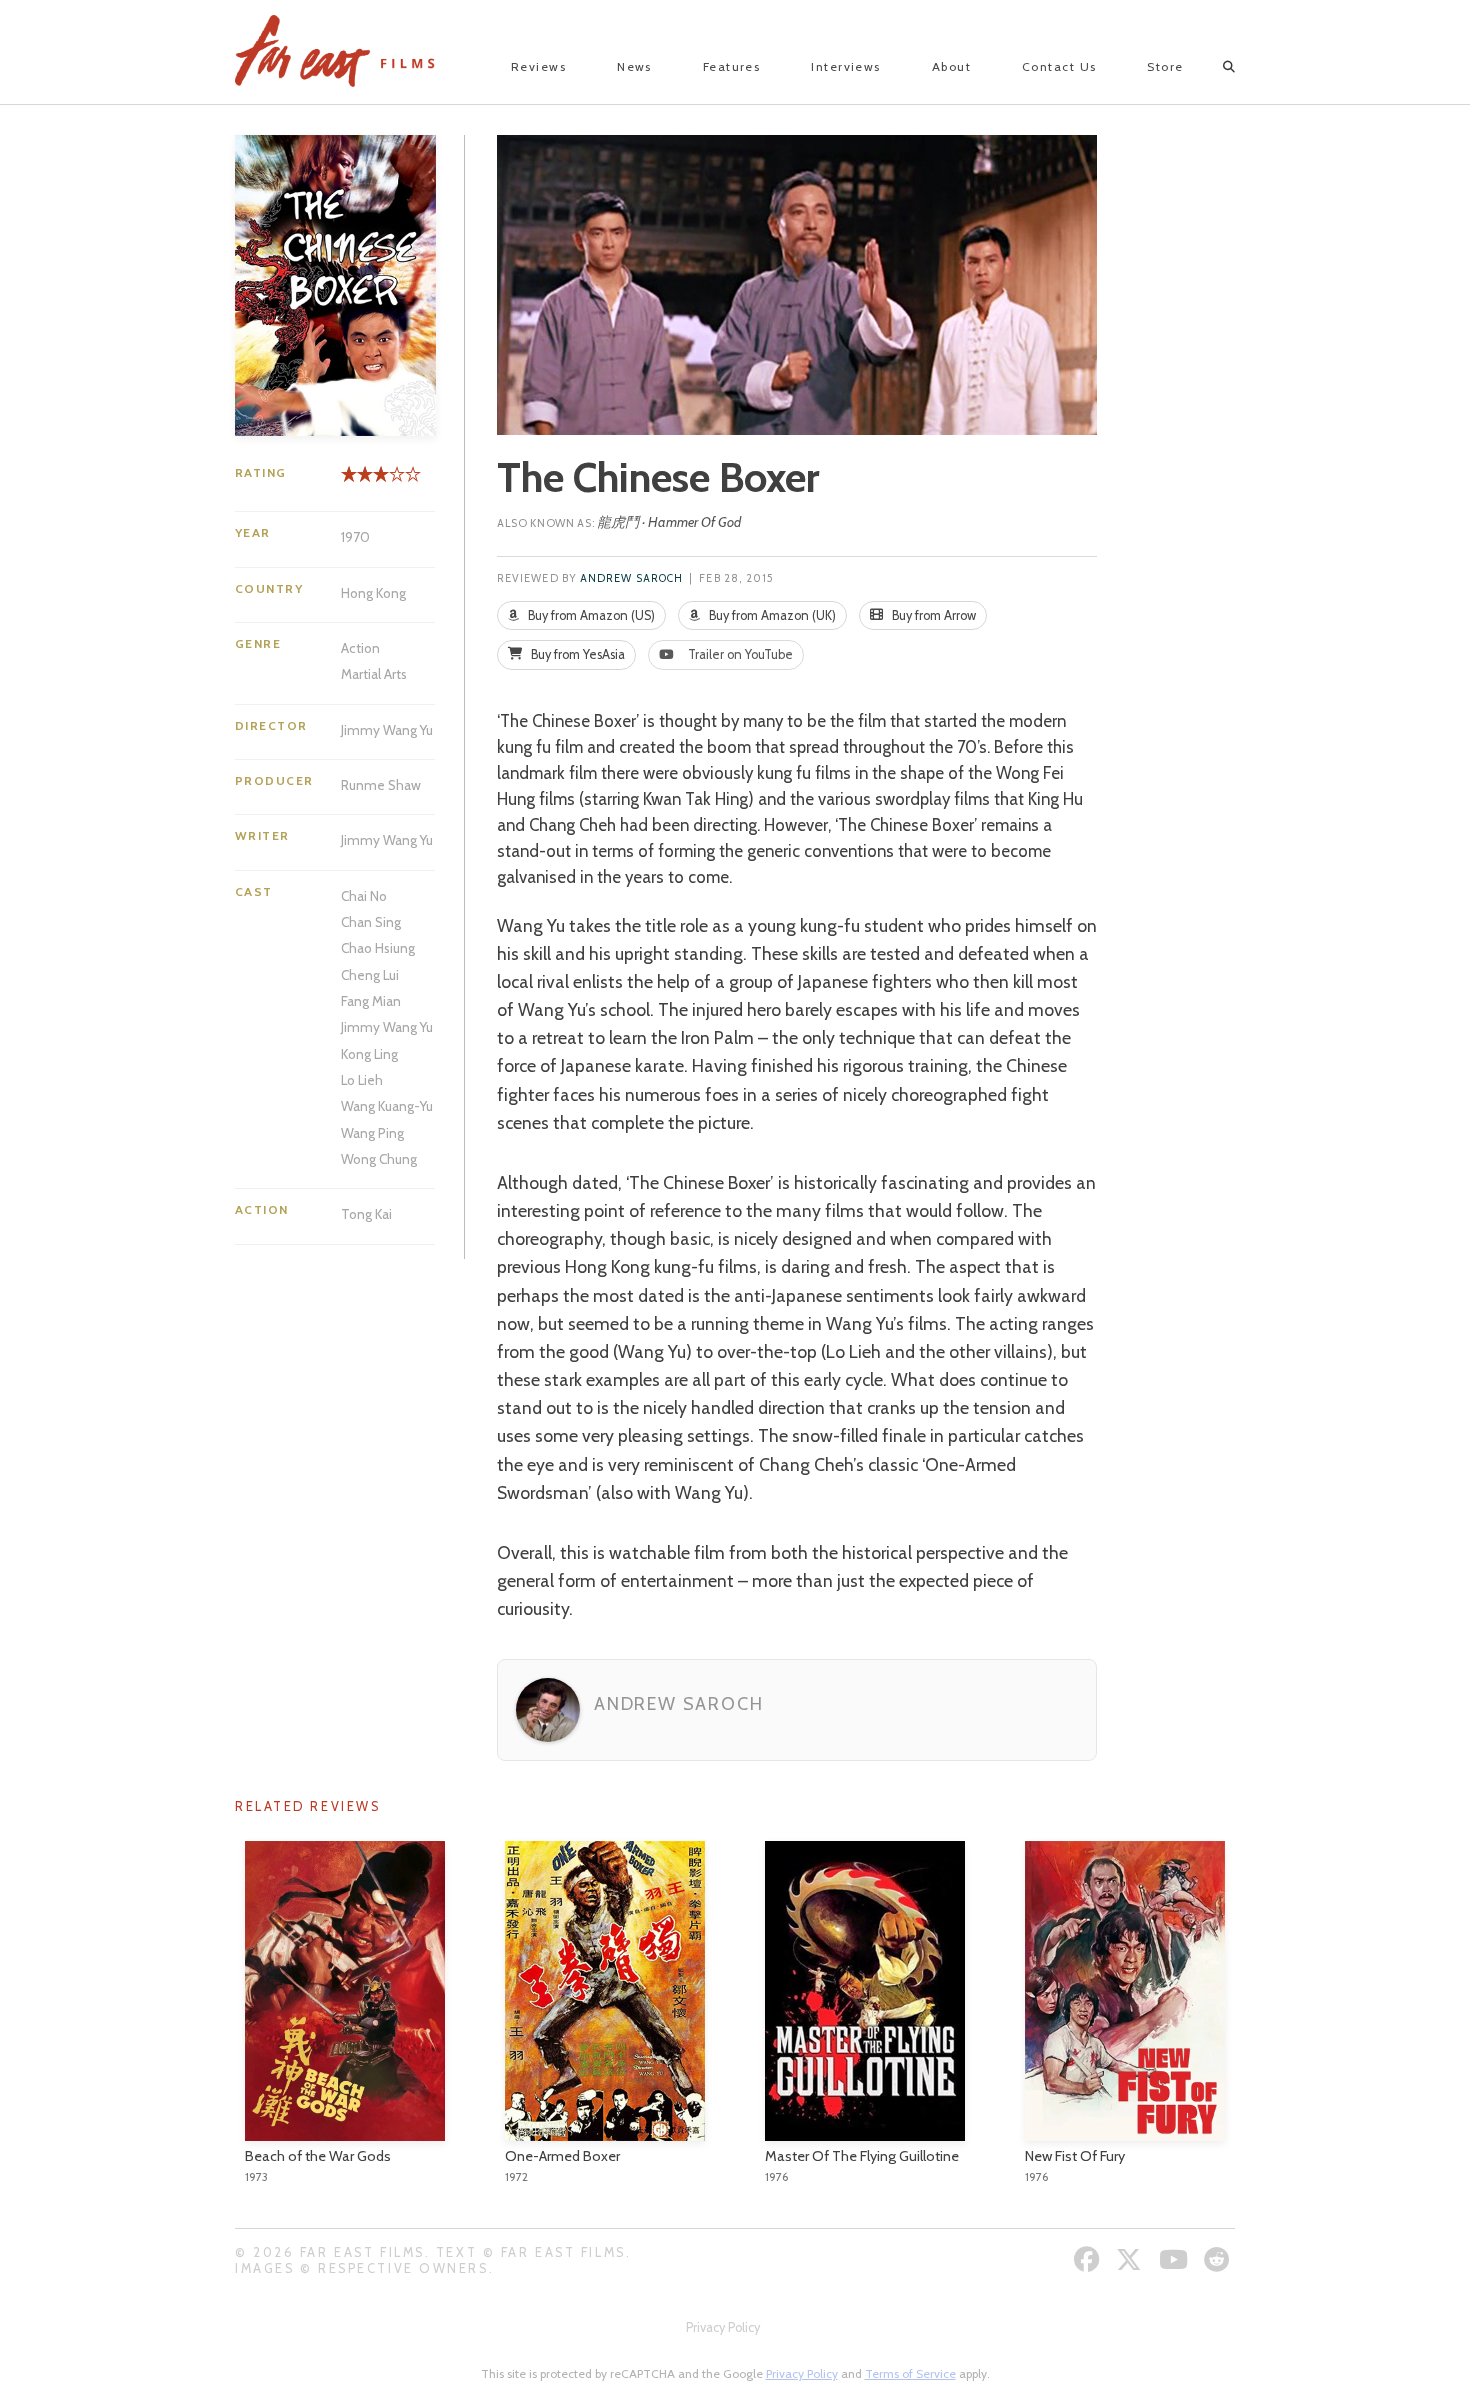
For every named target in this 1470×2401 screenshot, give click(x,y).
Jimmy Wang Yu (387, 730)
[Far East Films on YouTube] (1176, 2259)
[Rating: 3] (365, 481)
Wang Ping (372, 1133)
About (951, 66)
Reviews (538, 66)
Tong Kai (366, 1214)
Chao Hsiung (378, 948)
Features (732, 66)
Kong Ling (369, 1054)
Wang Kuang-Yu (387, 1106)
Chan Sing (371, 922)
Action (360, 648)
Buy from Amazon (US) (590, 615)
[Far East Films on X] (1131, 2259)
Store (1165, 66)
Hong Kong (373, 593)
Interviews (845, 66)
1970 (355, 537)
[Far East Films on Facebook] (1089, 2259)
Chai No (364, 896)
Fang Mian (371, 1001)
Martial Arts (374, 674)
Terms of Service (910, 2373)
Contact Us (1059, 66)
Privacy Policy (723, 2327)
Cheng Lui (370, 975)
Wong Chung (379, 1159)
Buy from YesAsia (576, 654)
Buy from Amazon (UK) (771, 615)
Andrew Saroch (631, 578)
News (634, 66)
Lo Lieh (362, 1080)
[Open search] (1211, 67)
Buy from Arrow (932, 615)
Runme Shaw (381, 785)
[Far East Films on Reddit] (1219, 2259)
